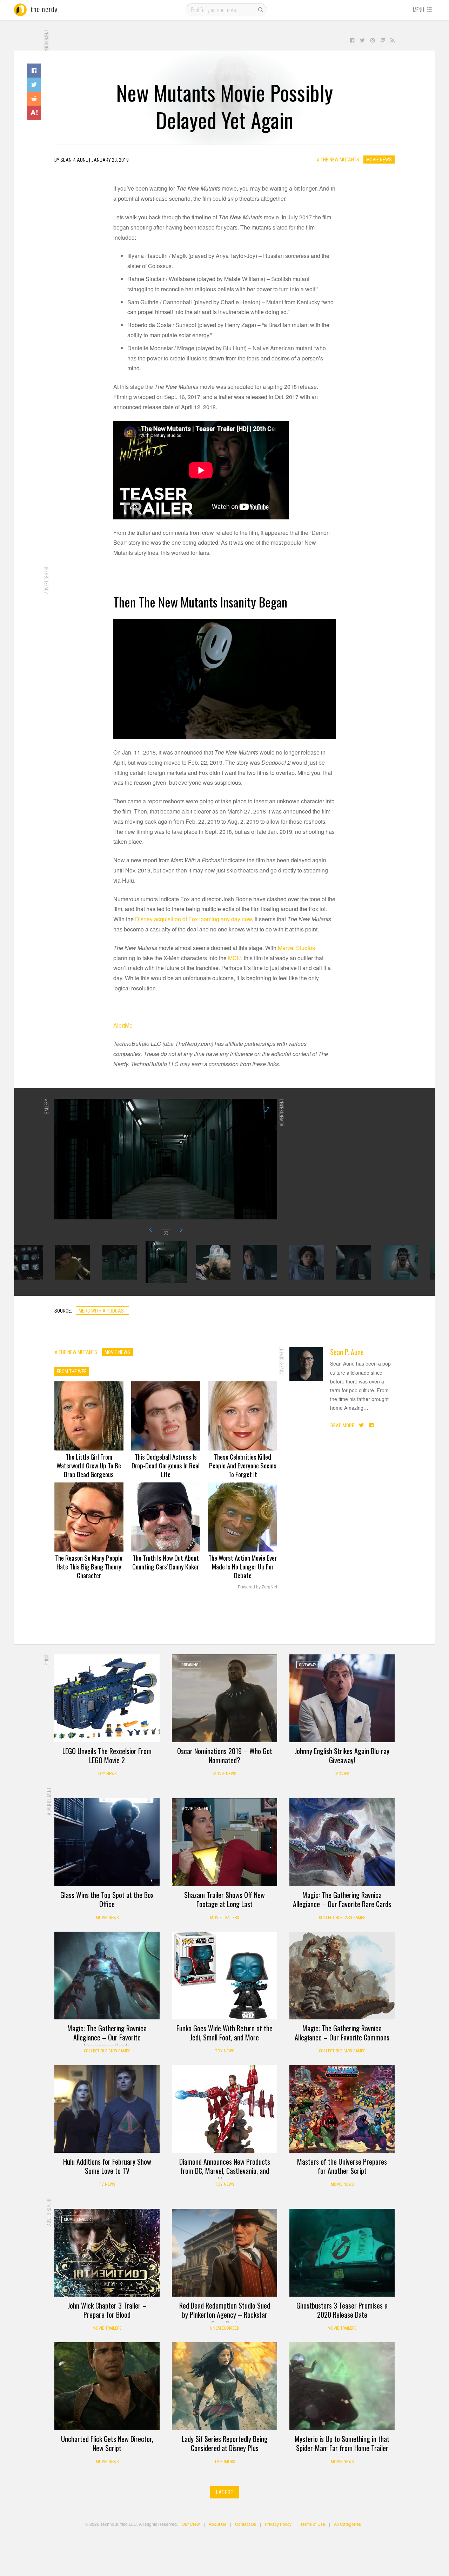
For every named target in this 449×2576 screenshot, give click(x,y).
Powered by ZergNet (257, 1587)
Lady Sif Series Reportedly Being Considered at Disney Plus (225, 2443)
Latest (225, 2492)
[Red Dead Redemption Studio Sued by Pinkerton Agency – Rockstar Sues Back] (224, 2253)
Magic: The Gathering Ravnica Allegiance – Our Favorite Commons (342, 2033)
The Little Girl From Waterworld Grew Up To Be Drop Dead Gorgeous (89, 1465)
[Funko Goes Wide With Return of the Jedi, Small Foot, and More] (224, 1976)
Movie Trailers (224, 1918)
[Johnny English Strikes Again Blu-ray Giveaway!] (342, 1698)
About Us (217, 2524)
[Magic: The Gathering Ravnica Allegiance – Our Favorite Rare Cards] (342, 1842)
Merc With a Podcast (102, 1311)
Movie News (379, 160)
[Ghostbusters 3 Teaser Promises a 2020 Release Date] (342, 2253)
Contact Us (246, 2524)
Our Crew (191, 2524)
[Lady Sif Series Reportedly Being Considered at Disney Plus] (224, 2386)
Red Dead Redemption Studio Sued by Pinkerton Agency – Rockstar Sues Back (225, 2315)
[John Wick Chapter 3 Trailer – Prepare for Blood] (107, 2253)
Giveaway (308, 1665)
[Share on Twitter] (34, 85)
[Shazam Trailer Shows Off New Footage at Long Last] (224, 1842)
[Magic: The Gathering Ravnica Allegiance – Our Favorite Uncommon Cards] (107, 1976)
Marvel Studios (296, 948)
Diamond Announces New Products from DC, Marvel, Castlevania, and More (225, 2171)
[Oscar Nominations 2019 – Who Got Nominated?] (224, 1698)
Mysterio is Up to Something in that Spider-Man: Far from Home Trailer (342, 2443)
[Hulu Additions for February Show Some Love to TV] (107, 2109)
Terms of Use (313, 2524)
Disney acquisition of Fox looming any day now (193, 919)
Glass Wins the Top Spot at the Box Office (107, 1899)
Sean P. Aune (347, 1352)
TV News (107, 2184)
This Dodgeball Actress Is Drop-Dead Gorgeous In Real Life (166, 1465)
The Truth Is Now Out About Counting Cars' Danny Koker (166, 1562)
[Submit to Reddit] (34, 99)
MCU (234, 958)
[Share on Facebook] (34, 71)
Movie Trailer (195, 1809)
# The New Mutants (338, 160)
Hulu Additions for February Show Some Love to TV (107, 2166)
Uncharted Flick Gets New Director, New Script (107, 2443)
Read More (342, 1426)
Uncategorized (225, 2328)
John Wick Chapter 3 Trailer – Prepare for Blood (107, 2310)
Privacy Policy (278, 2524)
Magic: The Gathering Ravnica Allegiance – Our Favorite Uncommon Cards (107, 2037)
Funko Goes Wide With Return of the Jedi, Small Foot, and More (224, 2033)
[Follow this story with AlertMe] (34, 113)
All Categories (347, 2524)
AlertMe (123, 1025)
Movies (342, 1774)
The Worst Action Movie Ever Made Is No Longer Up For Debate (243, 1566)
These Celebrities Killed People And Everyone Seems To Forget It (243, 1465)
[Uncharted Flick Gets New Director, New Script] (107, 2386)
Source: (63, 1311)
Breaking (190, 1665)
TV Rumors (225, 2462)
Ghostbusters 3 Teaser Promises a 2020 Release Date (342, 2310)
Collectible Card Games (342, 1918)
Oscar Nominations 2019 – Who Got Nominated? (225, 1755)
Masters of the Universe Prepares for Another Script (342, 2166)
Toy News (107, 1774)
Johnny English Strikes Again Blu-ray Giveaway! (342, 1755)
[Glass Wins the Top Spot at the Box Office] (107, 1842)
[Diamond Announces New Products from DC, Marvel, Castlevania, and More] (224, 2109)
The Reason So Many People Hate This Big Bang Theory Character (89, 1566)
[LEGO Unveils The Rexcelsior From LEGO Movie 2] (107, 1698)
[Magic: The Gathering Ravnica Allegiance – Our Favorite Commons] (342, 1976)
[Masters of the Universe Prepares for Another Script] (342, 2109)
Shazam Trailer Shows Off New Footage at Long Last (224, 1899)
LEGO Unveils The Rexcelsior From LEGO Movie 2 (107, 1755)
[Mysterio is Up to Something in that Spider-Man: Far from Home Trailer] (342, 2386)
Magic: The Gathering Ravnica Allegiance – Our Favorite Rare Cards (342, 1899)
